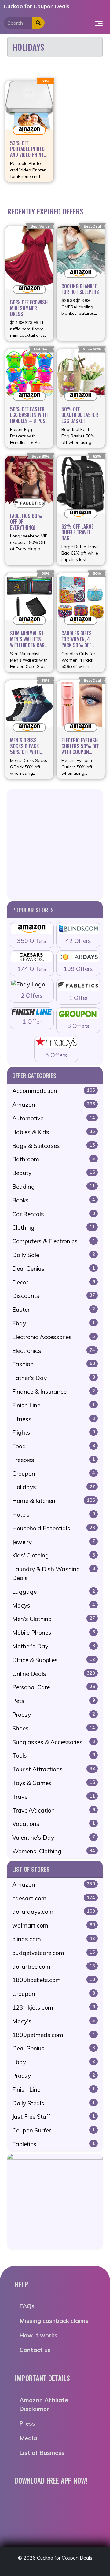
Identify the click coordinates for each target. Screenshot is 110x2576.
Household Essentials (54, 1528)
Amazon (54, 1105)
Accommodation (54, 1091)
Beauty (54, 1173)
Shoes (54, 1728)
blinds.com (54, 1939)
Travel (54, 1797)
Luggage (54, 1592)
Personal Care (54, 1687)
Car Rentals (54, 1214)
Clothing (54, 1227)
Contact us (35, 2350)
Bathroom (54, 1159)
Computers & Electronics (54, 1241)
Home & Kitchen (54, 1501)
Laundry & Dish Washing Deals (54, 1574)
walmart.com (54, 1925)
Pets (54, 1701)
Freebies (54, 1460)
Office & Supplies (54, 1660)
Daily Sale (54, 1255)
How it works (38, 2335)
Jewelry (54, 1542)
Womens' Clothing (54, 1851)
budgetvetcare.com (54, 1953)
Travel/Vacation (54, 1810)
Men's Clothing (54, 1619)
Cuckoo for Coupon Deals (37, 6)
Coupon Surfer (54, 2130)
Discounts (54, 1296)
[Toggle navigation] (99, 23)
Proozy (54, 1715)
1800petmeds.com (54, 2035)
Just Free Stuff (54, 2117)
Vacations (54, 1824)
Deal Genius (54, 1269)
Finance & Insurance (54, 1392)
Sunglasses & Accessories (54, 1742)
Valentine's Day (54, 1838)
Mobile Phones (54, 1633)
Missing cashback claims (54, 2321)
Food (54, 1446)
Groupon (54, 1474)
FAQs (27, 2306)
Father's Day (54, 1378)
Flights (54, 1432)
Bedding (54, 1187)
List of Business (42, 2453)
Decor (54, 1282)
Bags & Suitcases (54, 1146)
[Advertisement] (55, 844)
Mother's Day (54, 1646)
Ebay (54, 1323)
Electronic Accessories (54, 1337)
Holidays (54, 1487)
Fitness (54, 1419)
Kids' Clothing (54, 1555)
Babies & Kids (54, 1132)
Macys (54, 1605)
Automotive (54, 1118)
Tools (54, 1755)
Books (54, 1200)
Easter (54, 1310)
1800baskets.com (54, 1980)
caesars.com (54, 1898)
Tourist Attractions (54, 1769)
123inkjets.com (54, 2007)
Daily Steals (54, 2103)
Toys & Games (54, 1783)
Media (28, 2438)
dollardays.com (54, 1912)
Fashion (54, 1364)
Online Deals (54, 1674)
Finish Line (54, 1405)
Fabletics (54, 2144)
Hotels (54, 1514)
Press (27, 2423)
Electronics (54, 1351)
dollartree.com (54, 1967)
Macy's (54, 2021)
